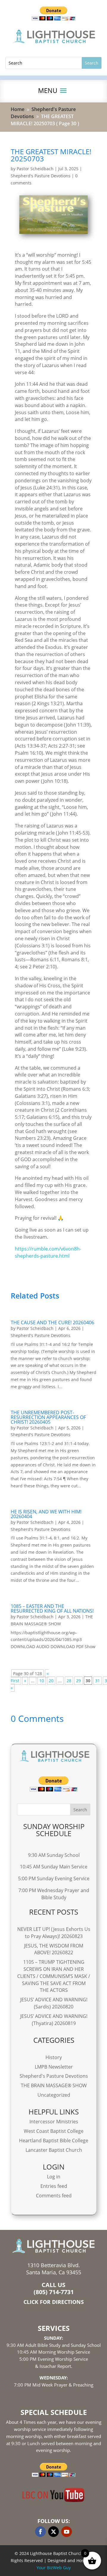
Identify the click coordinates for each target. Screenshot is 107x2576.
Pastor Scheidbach (35, 169)
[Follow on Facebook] (40, 2532)
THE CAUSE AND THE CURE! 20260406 (52, 1322)
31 (97, 1681)
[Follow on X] (53, 2532)
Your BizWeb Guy (54, 2568)
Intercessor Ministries (54, 2122)
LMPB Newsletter (54, 2067)
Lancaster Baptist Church (54, 2150)
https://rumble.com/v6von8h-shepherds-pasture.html (48, 1252)
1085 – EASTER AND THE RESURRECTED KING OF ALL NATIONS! (52, 1608)
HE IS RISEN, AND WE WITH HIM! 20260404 (46, 1514)
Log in (54, 2177)
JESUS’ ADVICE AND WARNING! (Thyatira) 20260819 (54, 2020)
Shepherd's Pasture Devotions (41, 176)
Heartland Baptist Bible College (54, 2140)
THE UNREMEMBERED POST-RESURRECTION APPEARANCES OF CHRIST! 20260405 (48, 1417)
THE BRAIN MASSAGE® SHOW (54, 2085)
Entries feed (54, 2186)
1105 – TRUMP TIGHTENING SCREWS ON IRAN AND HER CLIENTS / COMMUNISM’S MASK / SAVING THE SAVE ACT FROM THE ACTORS (54, 1976)
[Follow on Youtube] (67, 2532)
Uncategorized (54, 2095)
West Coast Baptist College (54, 2131)
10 (42, 1681)
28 (69, 1681)
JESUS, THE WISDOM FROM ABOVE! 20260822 (54, 1949)
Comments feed (54, 2196)
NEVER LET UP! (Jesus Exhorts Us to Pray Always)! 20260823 (54, 1933)
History (54, 2057)
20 (51, 1681)
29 (78, 1681)
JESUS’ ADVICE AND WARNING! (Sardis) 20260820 (54, 2003)
